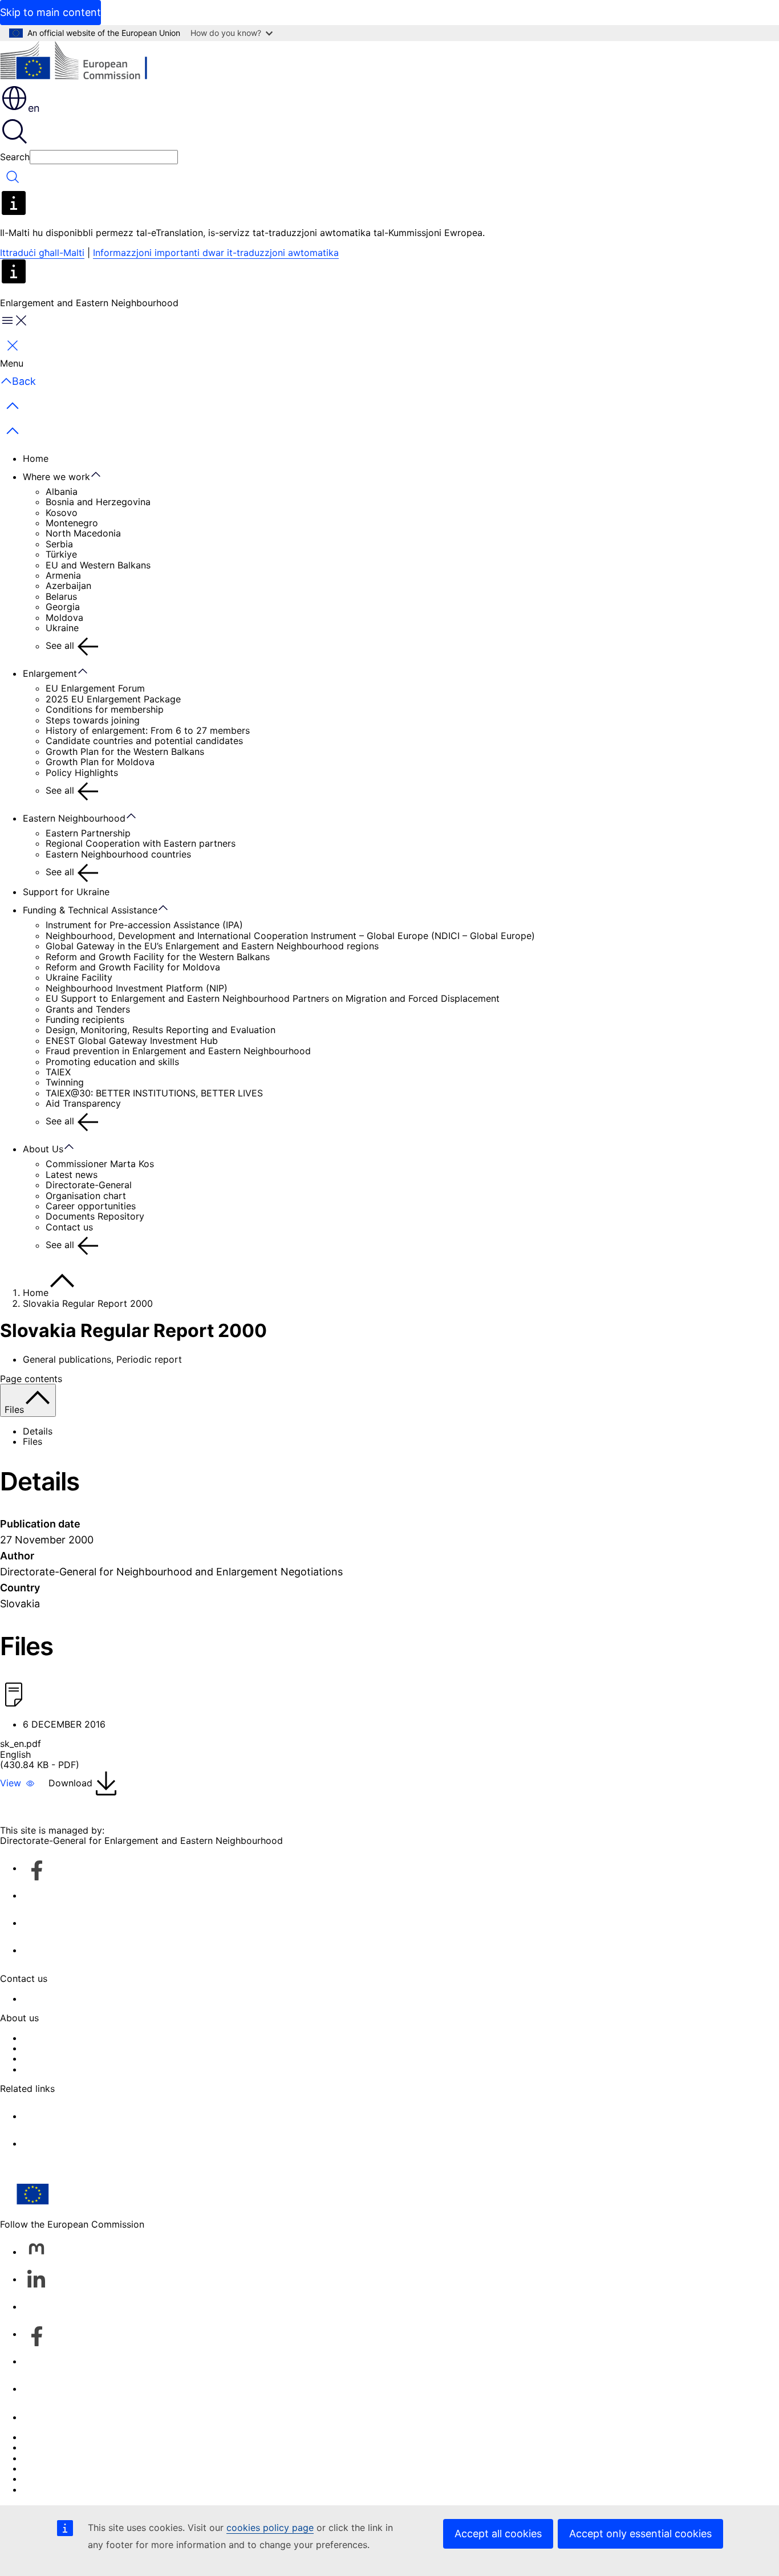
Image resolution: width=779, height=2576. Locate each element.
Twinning (65, 1082)
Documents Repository (95, 1216)
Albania (62, 491)
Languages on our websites (82, 2447)
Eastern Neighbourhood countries (118, 854)
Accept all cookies (498, 2534)
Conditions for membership (105, 709)
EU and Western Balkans (98, 565)
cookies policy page (270, 2528)
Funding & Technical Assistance (90, 910)
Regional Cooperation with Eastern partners (141, 843)
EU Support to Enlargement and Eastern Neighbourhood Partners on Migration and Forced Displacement (273, 998)
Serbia (59, 544)
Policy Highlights (82, 773)
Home (36, 458)
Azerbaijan (68, 586)
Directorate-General (89, 1185)
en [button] (34, 108)
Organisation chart (86, 1196)
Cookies (40, 2458)
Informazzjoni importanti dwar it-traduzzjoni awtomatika (216, 253)
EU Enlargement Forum (95, 688)
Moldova (64, 617)
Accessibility (50, 2489)
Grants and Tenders (88, 1009)
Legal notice (49, 2479)
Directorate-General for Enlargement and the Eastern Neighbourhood (173, 2048)
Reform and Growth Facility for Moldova (133, 967)
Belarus (61, 596)
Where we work (56, 477)
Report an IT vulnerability (77, 2437)
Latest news (72, 1175)
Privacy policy (53, 2468)
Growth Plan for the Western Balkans (125, 751)
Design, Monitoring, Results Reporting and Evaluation (161, 1030)
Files (33, 1441)
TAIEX (58, 1072)
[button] (17, 1783)
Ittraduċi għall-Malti (42, 253)
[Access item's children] (102, 475)
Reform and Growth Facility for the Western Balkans (158, 957)
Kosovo (62, 513)
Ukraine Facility (79, 977)
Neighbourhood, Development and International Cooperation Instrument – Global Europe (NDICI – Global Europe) (290, 936)
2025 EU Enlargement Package (113, 699)
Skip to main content (50, 12)
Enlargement (50, 673)
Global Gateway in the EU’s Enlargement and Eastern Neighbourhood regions (212, 946)
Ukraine (62, 628)
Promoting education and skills (112, 1062)
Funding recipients (85, 1019)
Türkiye (61, 554)
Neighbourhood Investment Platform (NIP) (137, 988)
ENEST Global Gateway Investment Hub (132, 1041)
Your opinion (50, 1998)
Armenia (63, 575)
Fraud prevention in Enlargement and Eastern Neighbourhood (178, 1051)
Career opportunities (91, 1206)
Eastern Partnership (88, 833)
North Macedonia (83, 533)
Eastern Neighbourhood (74, 818)
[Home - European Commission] (83, 62)
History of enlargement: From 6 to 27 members (148, 730)
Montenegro (72, 523)
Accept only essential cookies (640, 2534)
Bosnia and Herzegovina (98, 502)
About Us (43, 1149)
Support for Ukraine (66, 892)
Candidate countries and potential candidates (144, 741)
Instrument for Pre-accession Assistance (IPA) (144, 925)
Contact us (69, 1227)
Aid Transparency (83, 1103)
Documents (47, 2069)
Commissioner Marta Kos (100, 1164)
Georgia (63, 607)
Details (38, 1431)
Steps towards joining (93, 720)
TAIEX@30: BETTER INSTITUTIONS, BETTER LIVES (154, 1093)
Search (15, 157)
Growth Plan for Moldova (100, 762)
